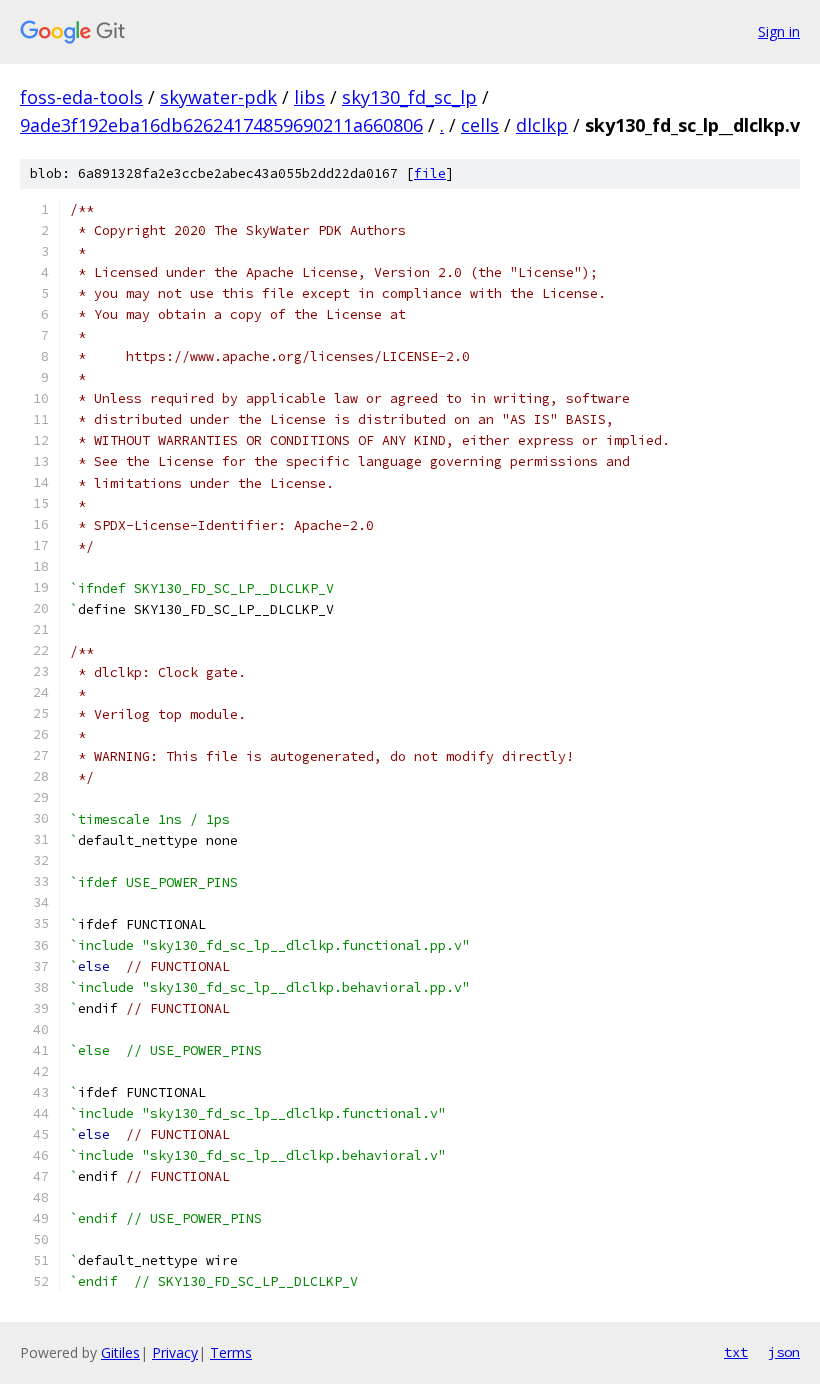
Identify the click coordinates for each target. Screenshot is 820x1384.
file (430, 173)
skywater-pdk (218, 97)
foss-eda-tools (81, 97)
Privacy (175, 1352)
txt (736, 1352)
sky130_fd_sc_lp (409, 97)
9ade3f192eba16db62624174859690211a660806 (221, 125)
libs (309, 97)
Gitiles (120, 1352)
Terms (231, 1352)
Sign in (779, 31)
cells (480, 125)
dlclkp (542, 125)
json (784, 1352)
